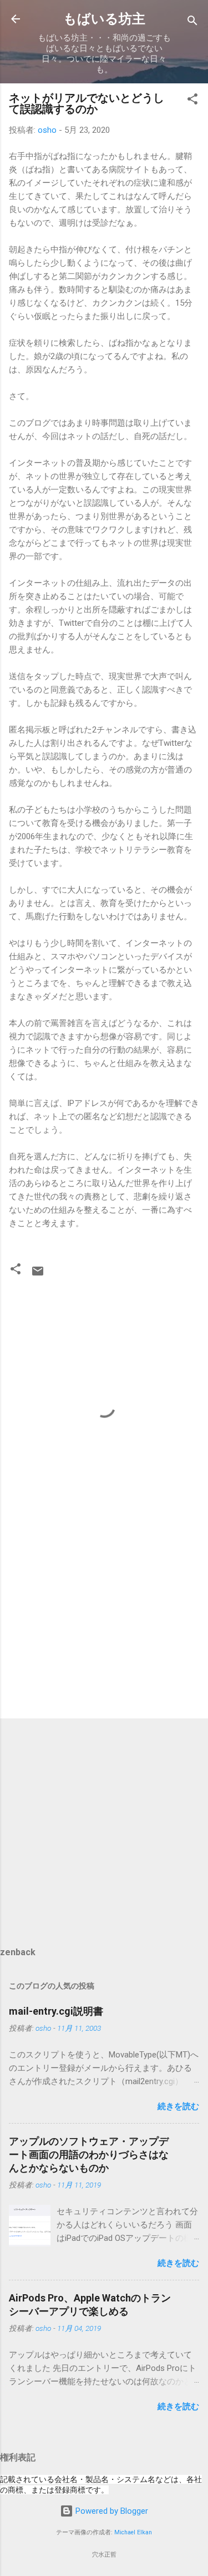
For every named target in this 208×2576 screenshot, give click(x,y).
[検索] (192, 23)
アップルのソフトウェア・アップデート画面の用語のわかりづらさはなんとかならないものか (89, 2154)
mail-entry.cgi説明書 (56, 2011)
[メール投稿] (38, 1275)
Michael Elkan (133, 2532)
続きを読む (178, 2106)
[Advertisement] (104, 1623)
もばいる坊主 (104, 19)
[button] (192, 101)
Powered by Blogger (111, 2511)
